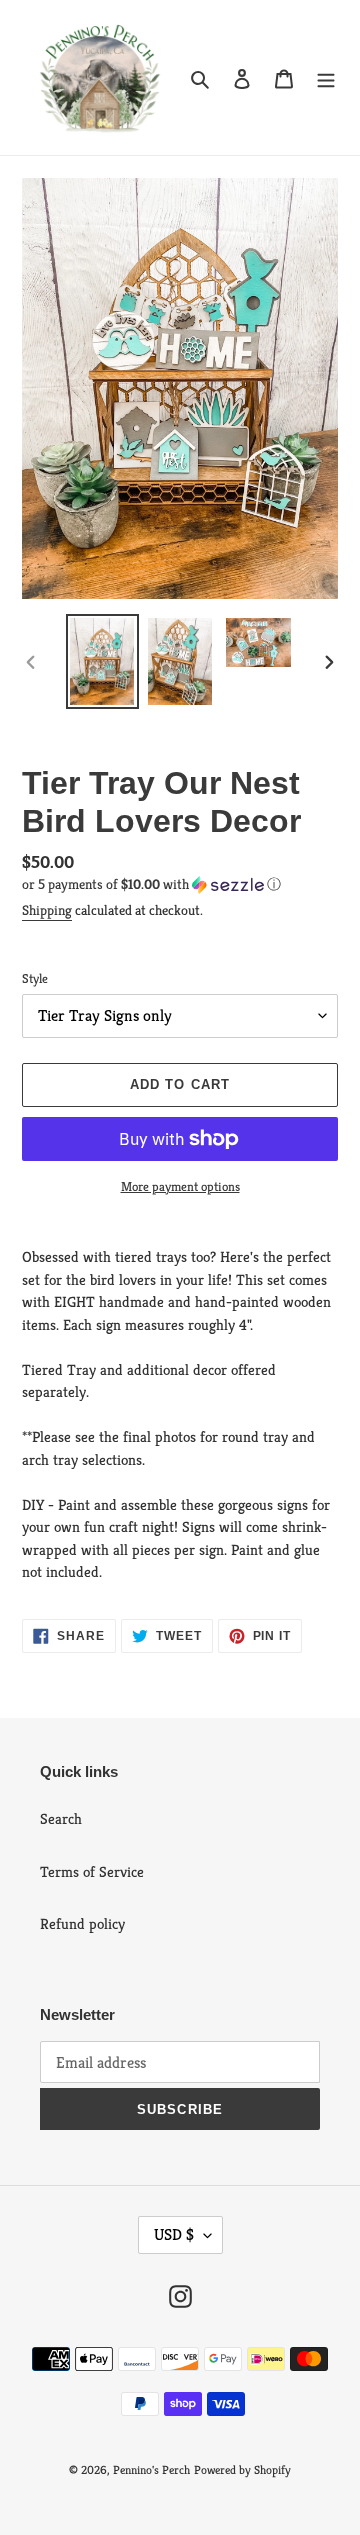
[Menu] (326, 77)
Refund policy (82, 1923)
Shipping (47, 910)
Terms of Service (92, 1871)
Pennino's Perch (151, 2469)
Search (61, 1818)
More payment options (180, 1186)
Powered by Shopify (242, 2469)
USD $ (174, 2234)
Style (35, 978)
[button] (151, 884)
